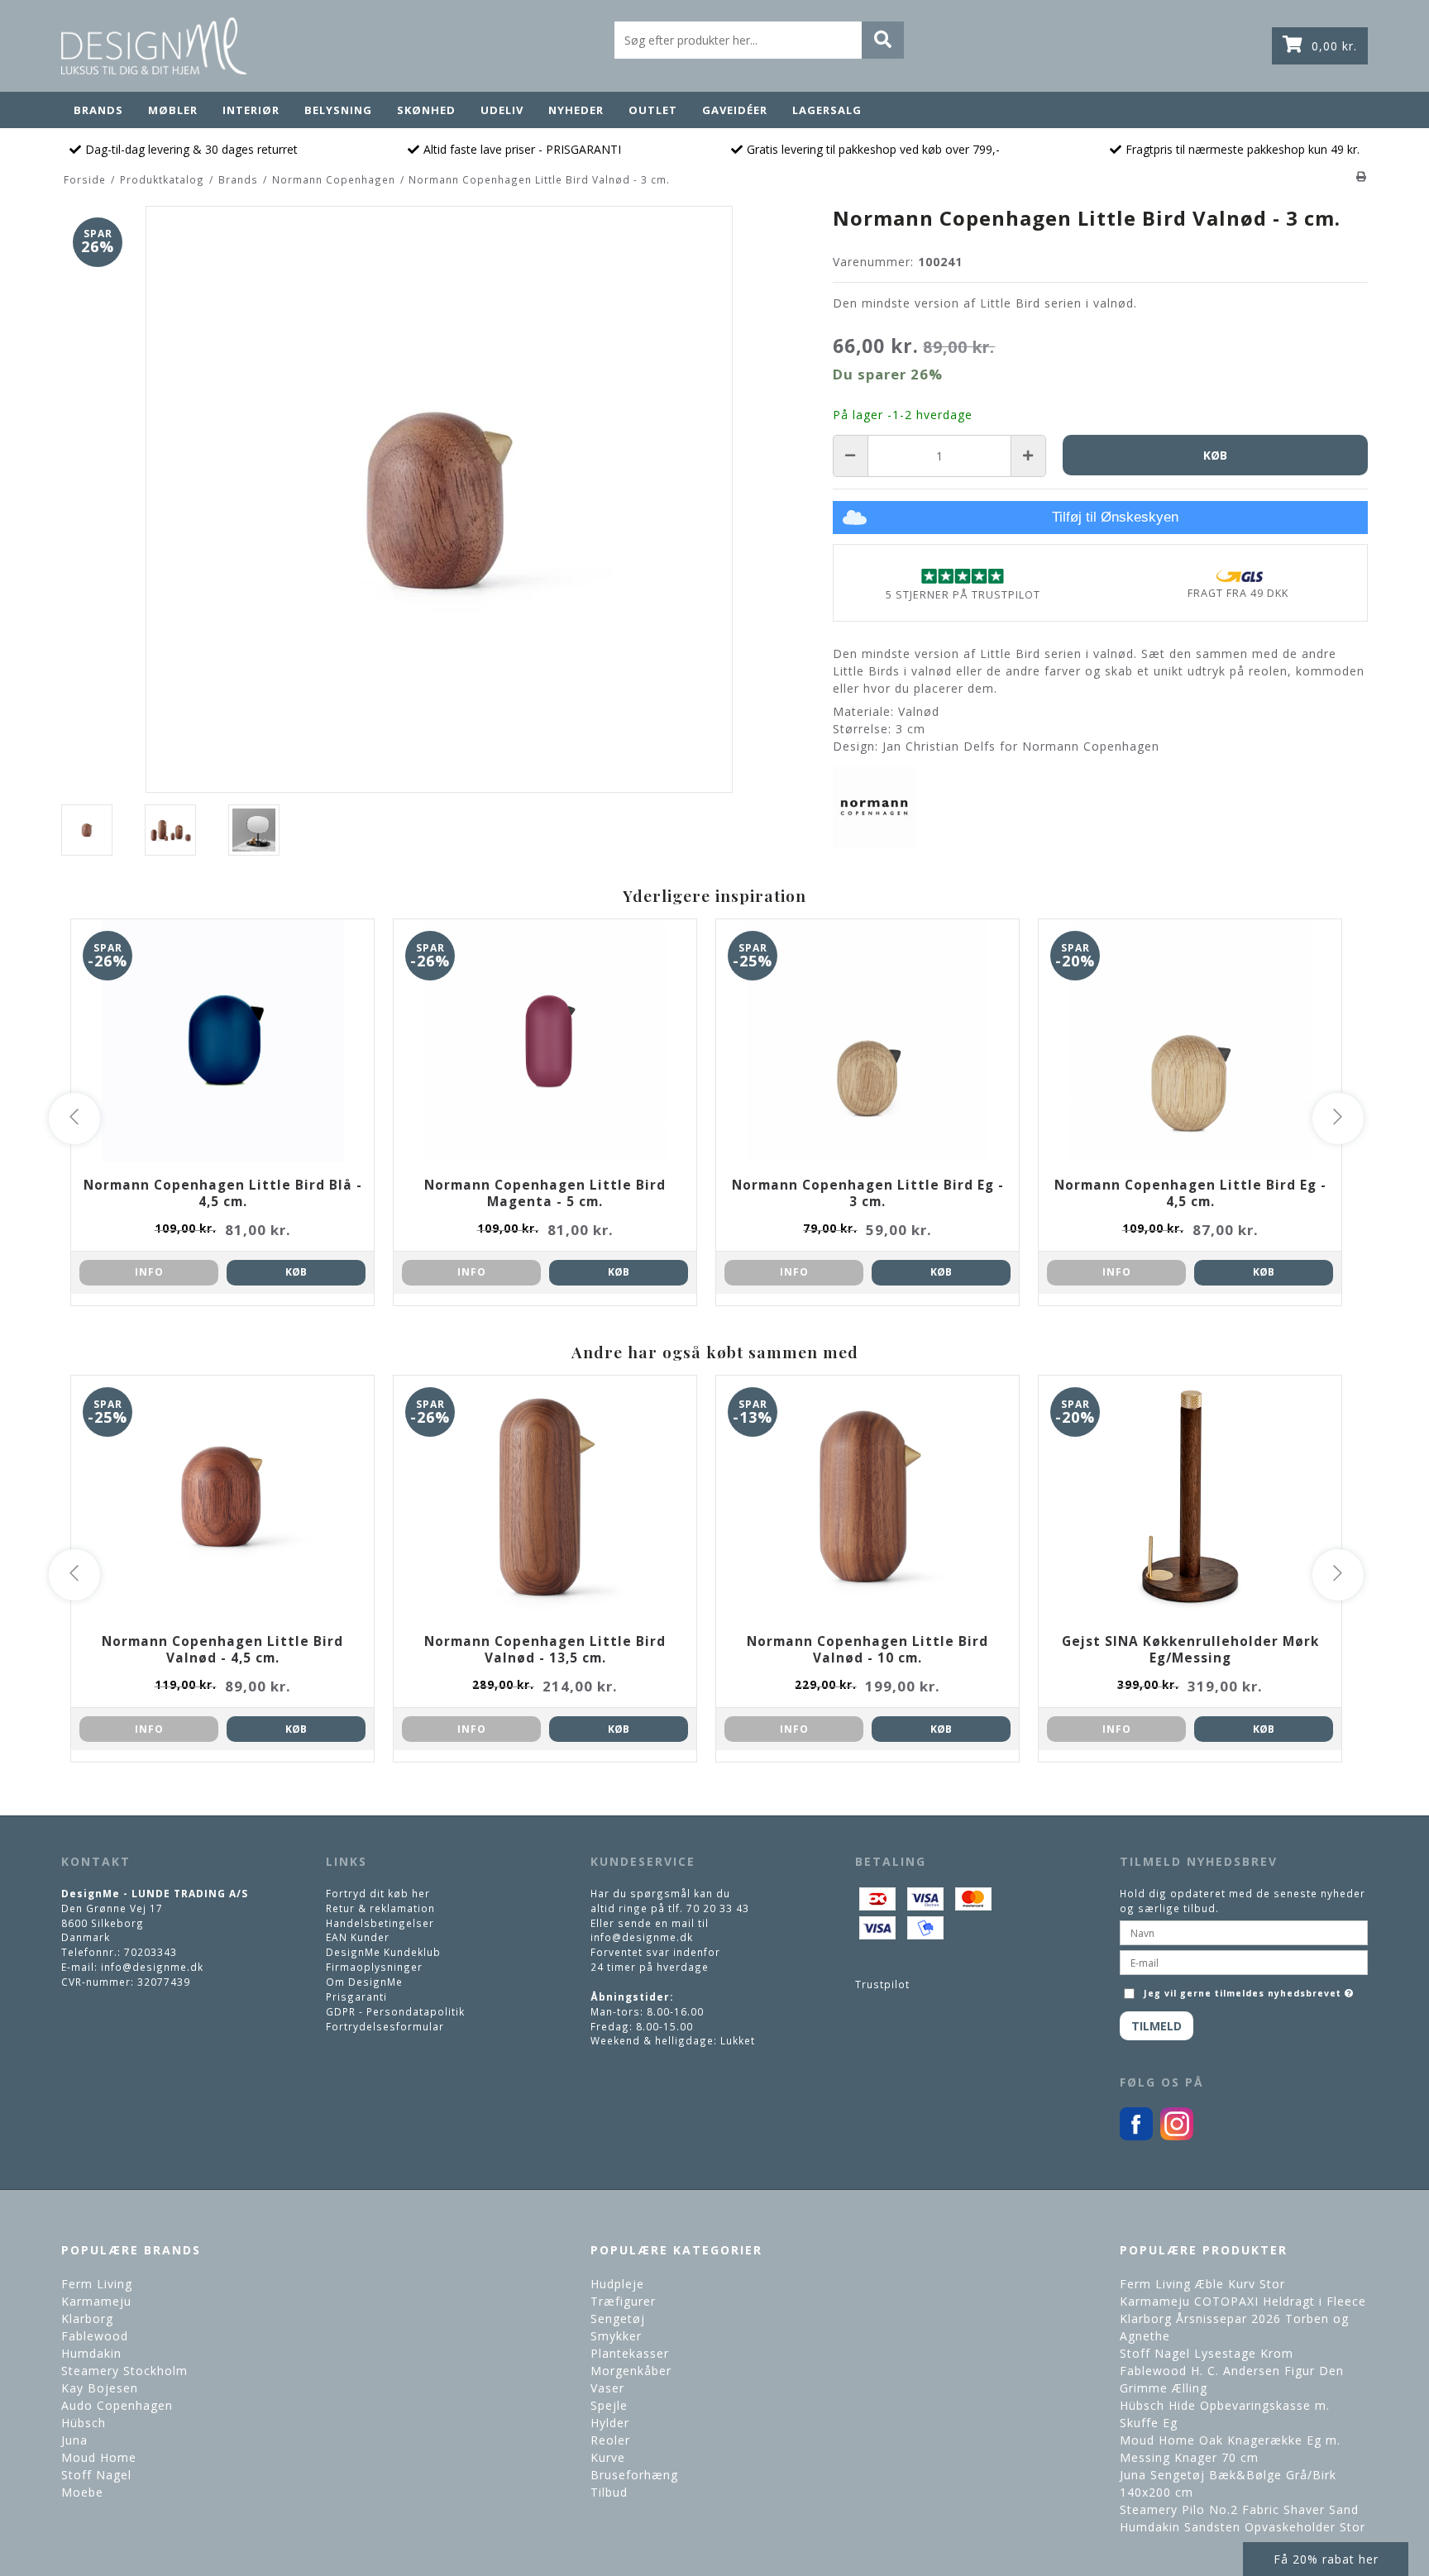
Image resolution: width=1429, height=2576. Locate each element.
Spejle (609, 2405)
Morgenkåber (631, 2371)
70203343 (151, 1952)
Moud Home (99, 2457)
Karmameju (96, 2301)
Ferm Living (97, 2284)
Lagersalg (827, 110)
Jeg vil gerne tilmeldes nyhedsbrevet (1250, 1989)
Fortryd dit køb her (378, 1893)
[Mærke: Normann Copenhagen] (874, 808)
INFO (149, 1272)
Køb (296, 1272)
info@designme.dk (152, 1967)
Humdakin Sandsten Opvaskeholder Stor (1243, 2527)
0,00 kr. (1334, 46)
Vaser (607, 2388)
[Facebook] (1136, 2136)
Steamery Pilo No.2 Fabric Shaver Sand (1239, 2509)
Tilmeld (1157, 2026)
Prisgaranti (356, 1996)
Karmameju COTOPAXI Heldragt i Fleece (1243, 2301)
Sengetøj (618, 2318)
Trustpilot (882, 1984)
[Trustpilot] (963, 576)
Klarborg (87, 2318)
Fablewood (95, 2336)
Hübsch (84, 2423)
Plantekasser (630, 2353)
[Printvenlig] (1362, 176)
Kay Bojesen (100, 2388)
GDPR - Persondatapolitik (395, 2011)
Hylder (610, 2423)
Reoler (610, 2440)
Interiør (251, 110)
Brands (98, 110)
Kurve (608, 2457)
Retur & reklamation (380, 1908)
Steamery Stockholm (124, 2371)
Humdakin (91, 2353)
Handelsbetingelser (380, 1923)
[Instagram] (1177, 2136)
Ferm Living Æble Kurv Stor (1202, 2284)
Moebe (82, 2492)
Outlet (653, 110)
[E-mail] (1244, 1962)
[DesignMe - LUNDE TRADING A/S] (154, 46)
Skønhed (426, 110)
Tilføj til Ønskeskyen (1115, 517)
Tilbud (609, 2492)
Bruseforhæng (634, 2475)
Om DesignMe (364, 1982)
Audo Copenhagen (117, 2405)
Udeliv (502, 110)
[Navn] (1244, 1932)
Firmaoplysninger (374, 1967)
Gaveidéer (735, 110)
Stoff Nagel (96, 2475)
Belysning (338, 110)
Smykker (616, 2336)
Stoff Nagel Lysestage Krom (1207, 2353)
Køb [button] (1215, 455)
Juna (74, 2440)
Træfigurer (623, 2301)
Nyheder (576, 110)
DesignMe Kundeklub (383, 1952)
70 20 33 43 (718, 1908)
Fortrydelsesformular (385, 2026)
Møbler (173, 110)
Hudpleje (617, 2284)
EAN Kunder (358, 1937)
